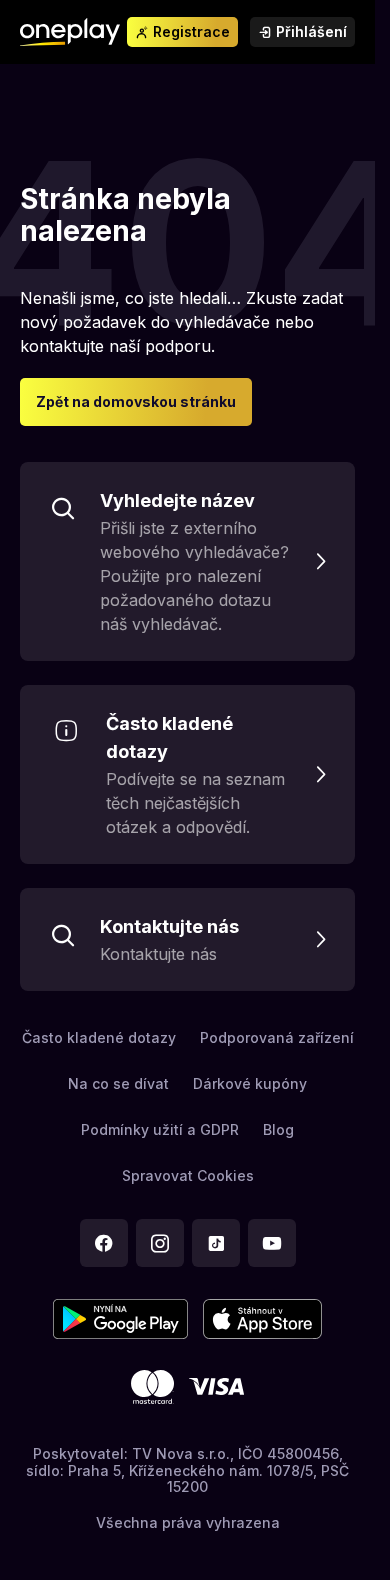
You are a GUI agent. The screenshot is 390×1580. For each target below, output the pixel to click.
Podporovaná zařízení (277, 1037)
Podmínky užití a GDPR (160, 1129)
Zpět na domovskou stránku (136, 401)
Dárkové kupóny (250, 1083)
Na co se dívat (118, 1083)
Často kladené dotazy (99, 1037)
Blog (278, 1129)
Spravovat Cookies (188, 1175)
